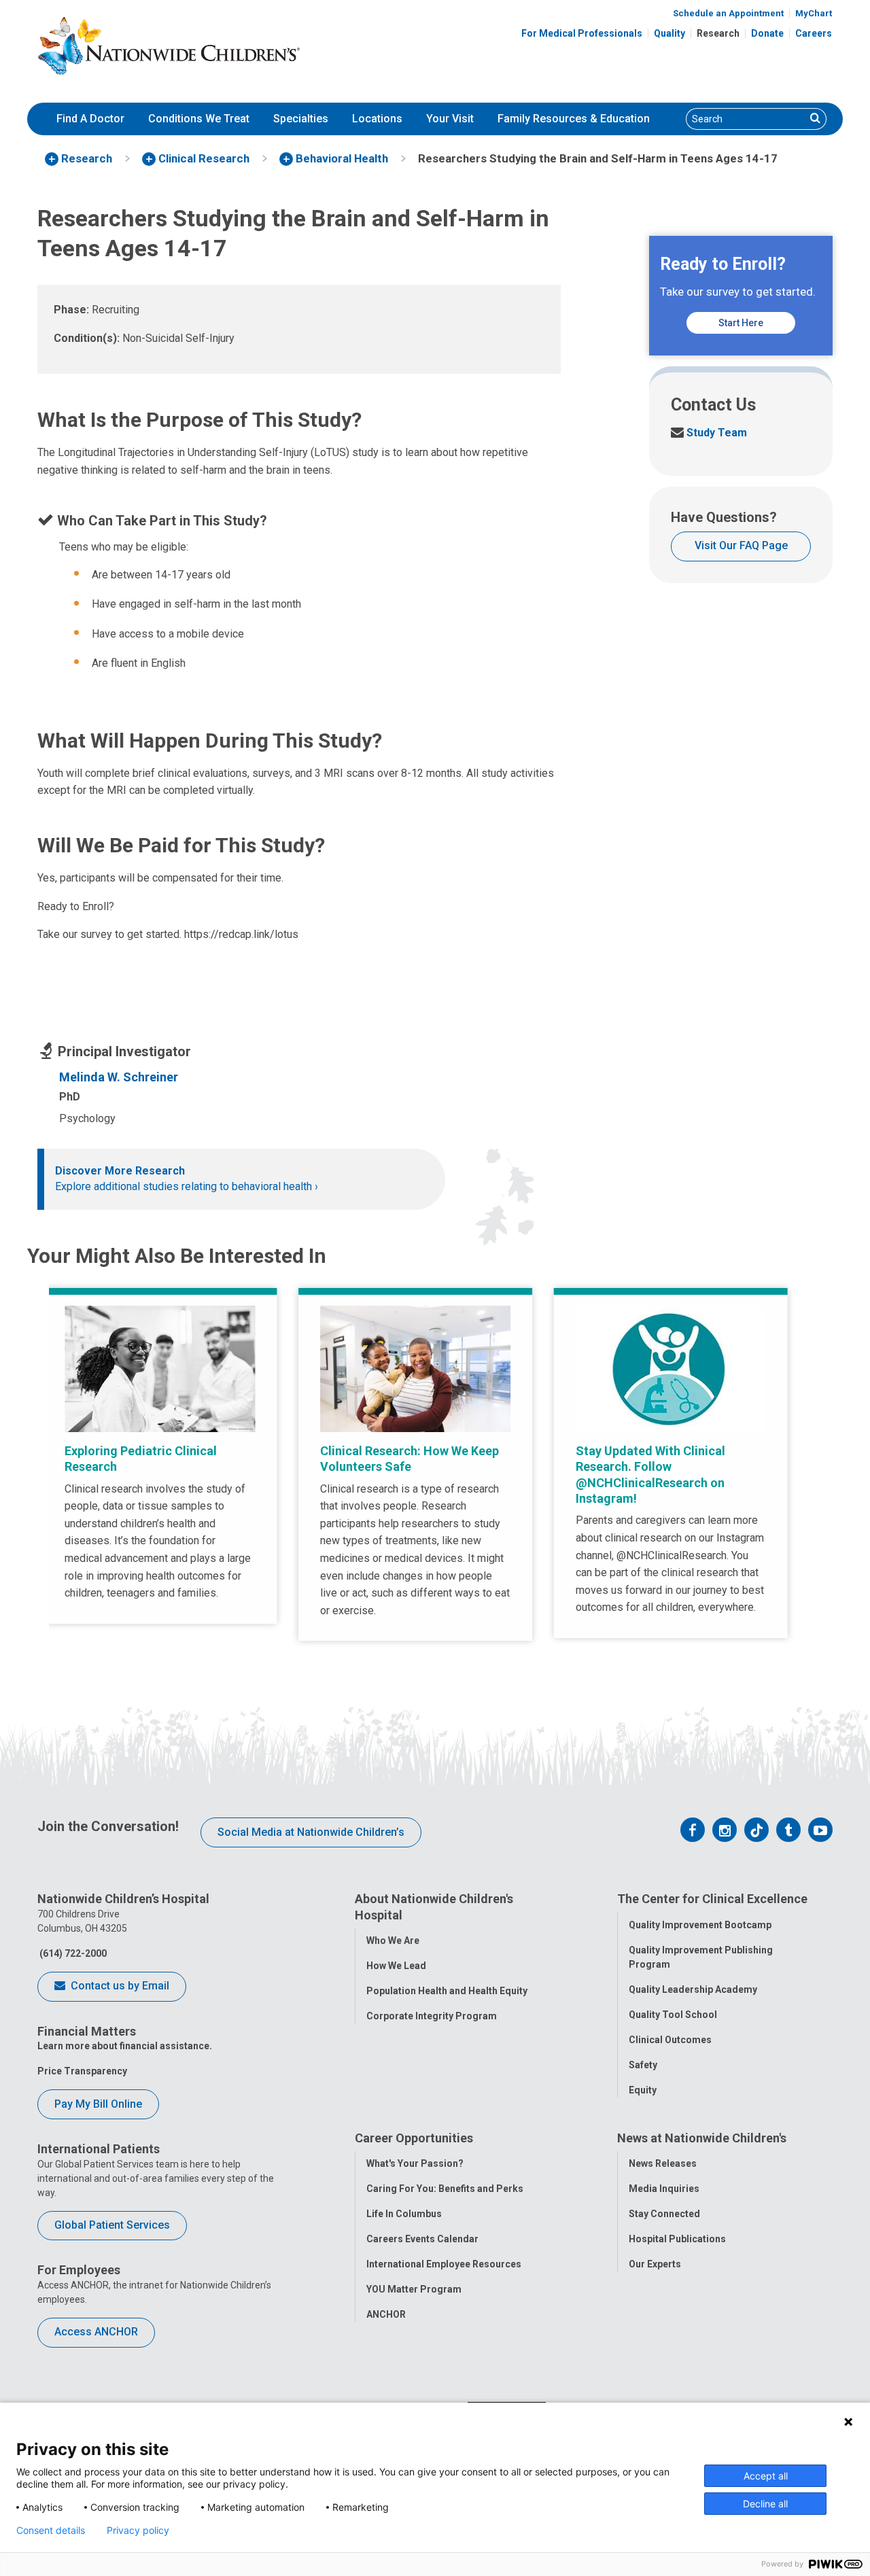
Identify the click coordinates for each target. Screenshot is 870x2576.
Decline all (765, 2504)
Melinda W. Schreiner (119, 1077)
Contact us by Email (119, 1986)
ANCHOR (386, 2314)
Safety (643, 2065)
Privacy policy (138, 2530)
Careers (814, 33)
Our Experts (655, 2264)
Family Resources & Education (574, 119)
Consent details (51, 2530)
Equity (643, 2090)
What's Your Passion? (415, 2163)
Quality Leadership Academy (693, 1989)
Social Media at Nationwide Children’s (311, 1832)
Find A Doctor (90, 119)
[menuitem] (90, 119)
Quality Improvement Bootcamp (700, 1925)
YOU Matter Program (414, 2289)
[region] (435, 1464)
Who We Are (393, 1940)
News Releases (663, 2163)
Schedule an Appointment (728, 13)
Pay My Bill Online (98, 2104)
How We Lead (396, 1966)
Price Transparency (82, 2071)
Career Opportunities (414, 2138)
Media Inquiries (664, 2189)
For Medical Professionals (582, 33)
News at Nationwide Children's (702, 2138)
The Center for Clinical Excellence (712, 1899)
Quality (669, 33)
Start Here (741, 323)
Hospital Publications (677, 2239)
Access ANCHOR (96, 2332)
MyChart (814, 13)
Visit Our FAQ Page (741, 545)
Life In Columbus (404, 2214)
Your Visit (450, 119)
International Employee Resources (444, 2264)
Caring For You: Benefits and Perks (445, 2189)
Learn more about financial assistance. (125, 2046)
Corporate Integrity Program (432, 2016)
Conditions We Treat (199, 119)
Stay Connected (664, 2214)
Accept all (766, 2476)
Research (718, 33)
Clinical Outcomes (670, 2040)
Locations (377, 119)
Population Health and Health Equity (447, 1991)
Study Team (709, 433)
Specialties (301, 119)
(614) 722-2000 (72, 1953)
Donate (767, 33)
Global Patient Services (112, 2225)
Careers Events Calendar (422, 2239)
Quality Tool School (673, 2015)
